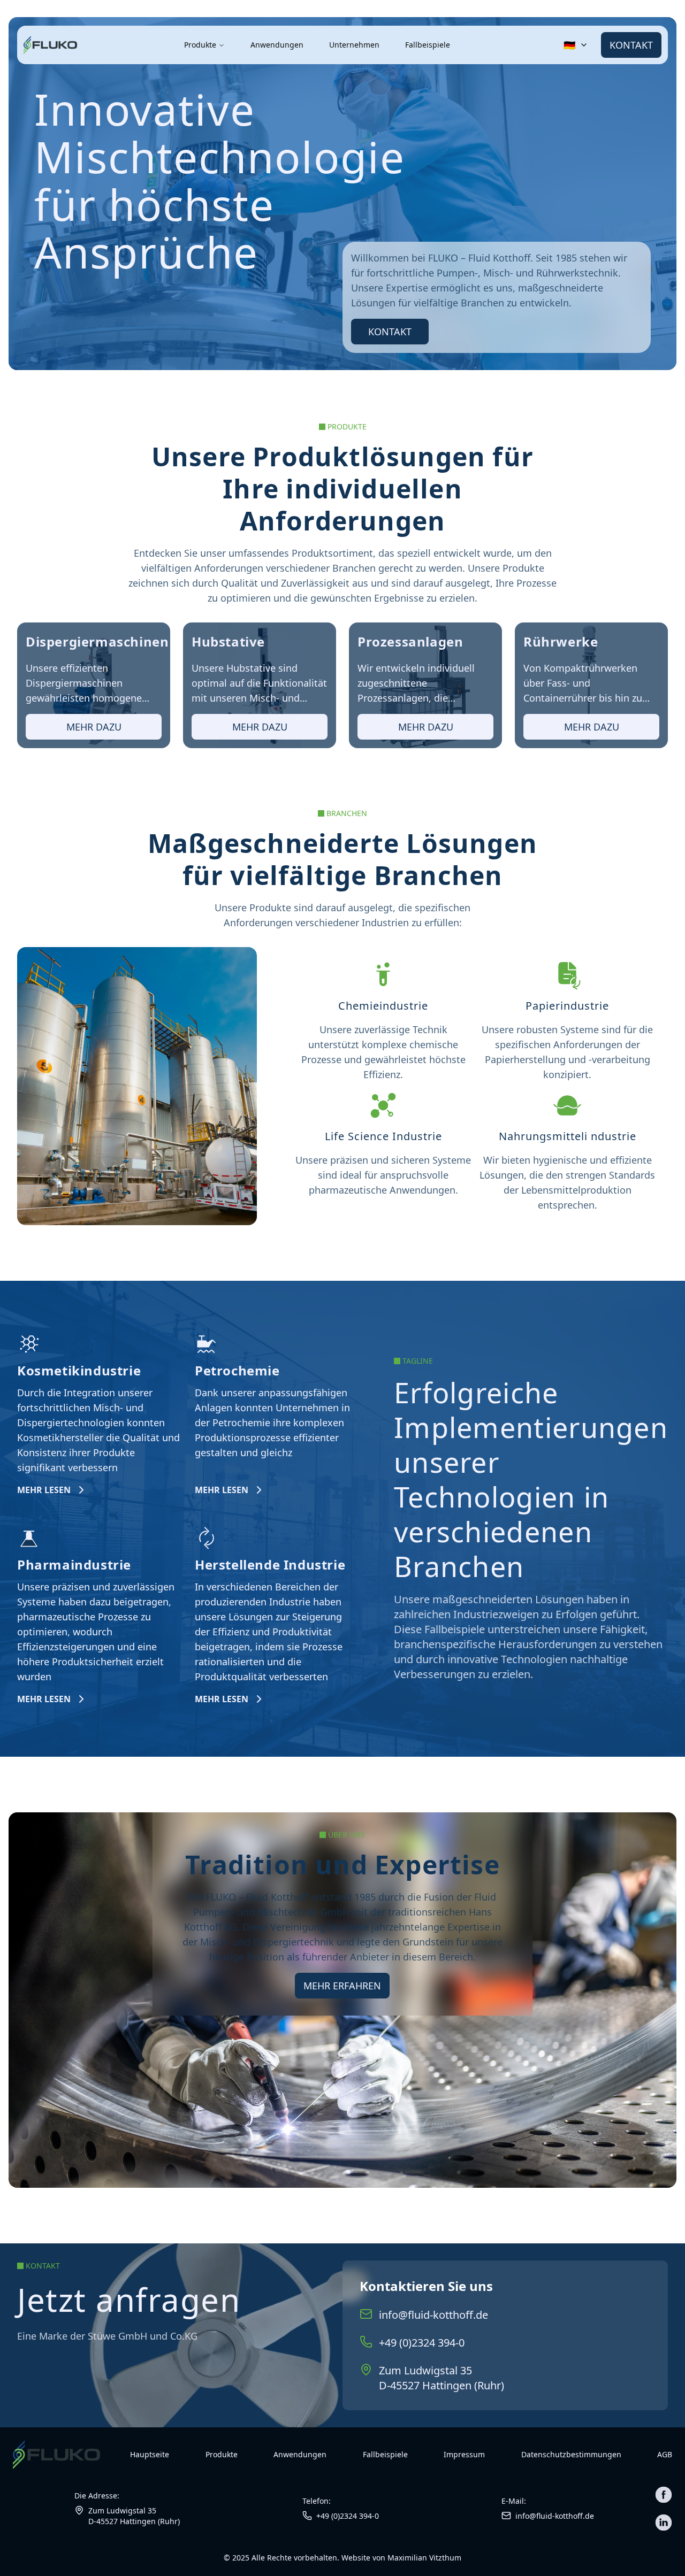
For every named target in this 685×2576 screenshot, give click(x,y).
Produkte (200, 45)
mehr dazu (94, 727)
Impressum (464, 2454)
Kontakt (631, 45)
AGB (665, 2454)
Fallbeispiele (428, 45)
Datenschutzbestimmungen (571, 2454)
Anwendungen (277, 45)
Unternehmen (354, 45)
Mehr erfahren (342, 1986)
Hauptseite (150, 2454)
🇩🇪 (569, 45)
